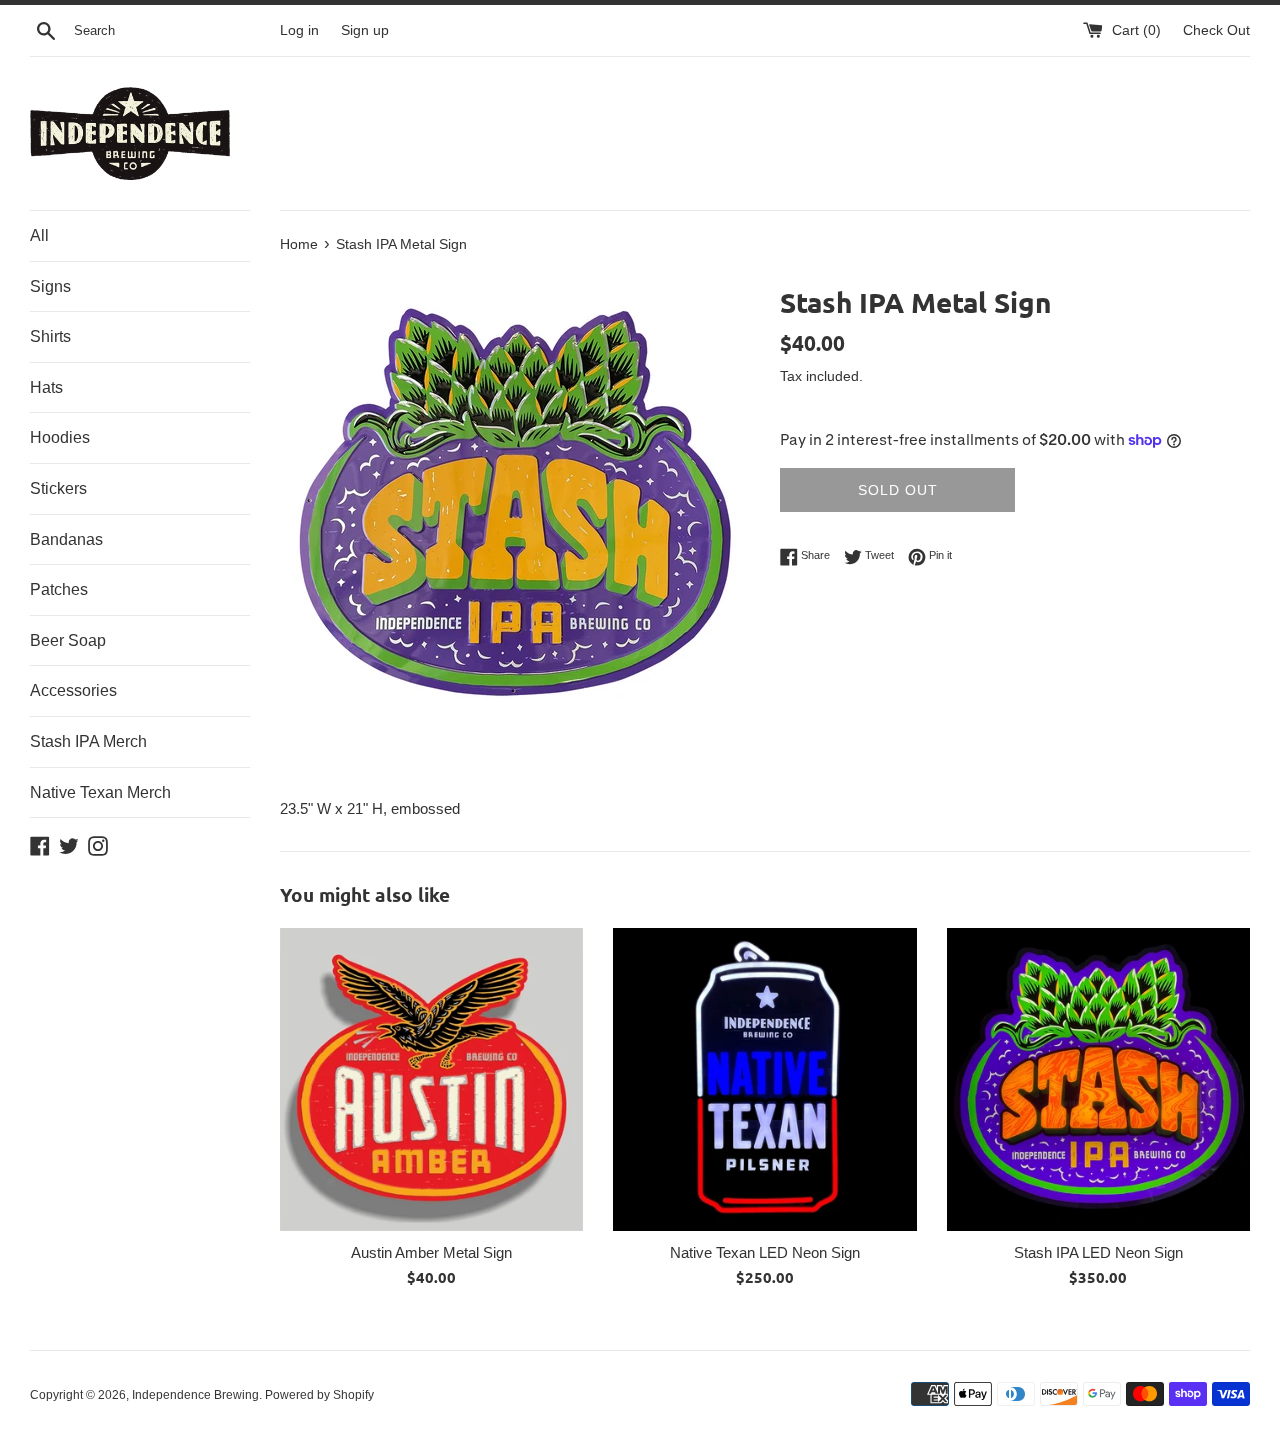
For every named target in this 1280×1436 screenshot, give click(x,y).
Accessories (73, 690)
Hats (46, 387)
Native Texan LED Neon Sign (765, 1252)
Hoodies (60, 437)
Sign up (365, 30)
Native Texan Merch (100, 792)
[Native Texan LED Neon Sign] (764, 1079)
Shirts (50, 336)
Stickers (58, 488)
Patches (59, 589)
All (39, 235)
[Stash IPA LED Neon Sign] (1098, 1079)
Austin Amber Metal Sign (431, 1252)
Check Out (1216, 30)
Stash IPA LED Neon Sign (1098, 1252)
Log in (299, 30)
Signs (50, 286)
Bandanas (66, 539)
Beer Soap (68, 640)
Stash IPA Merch (88, 741)
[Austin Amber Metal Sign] (431, 1079)
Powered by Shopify (319, 1395)
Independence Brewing (195, 1395)
